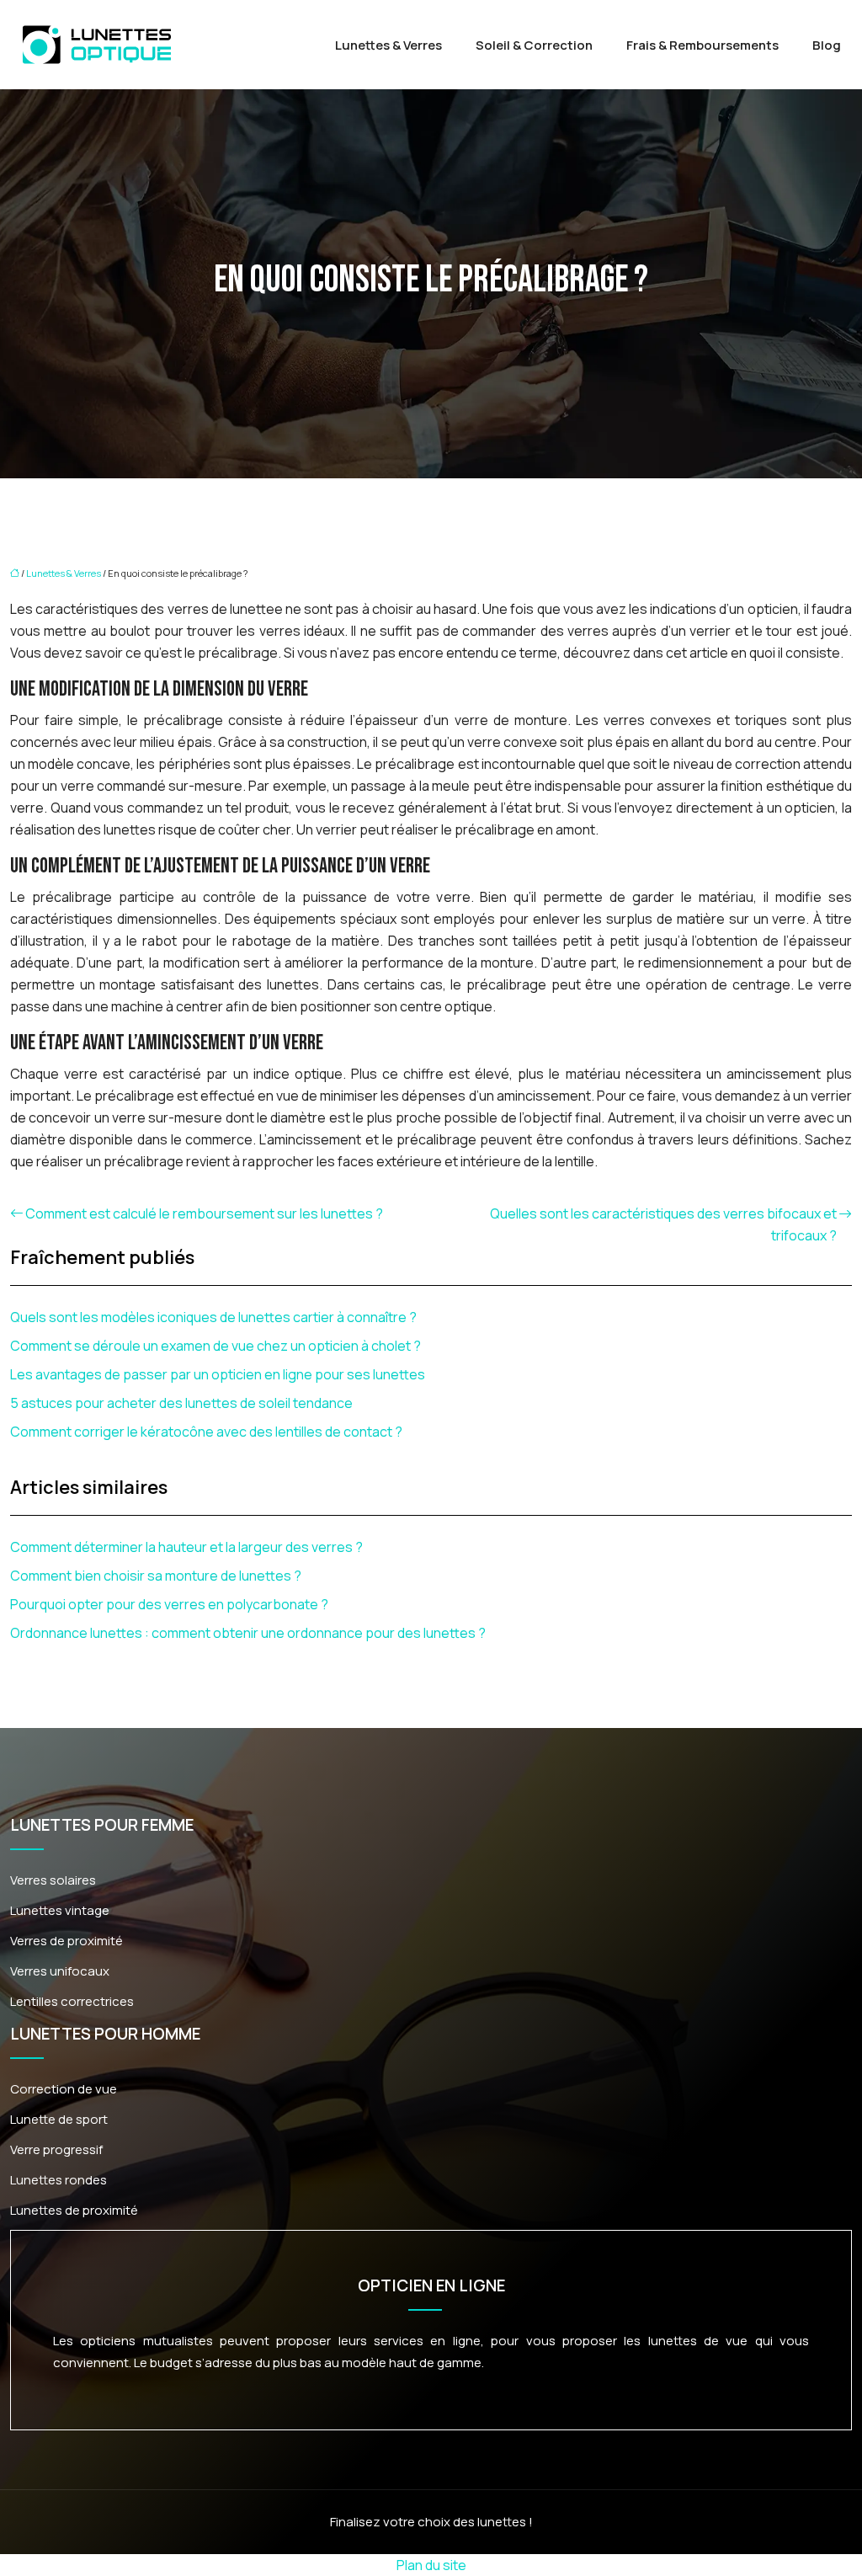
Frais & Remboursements (702, 45)
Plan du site (431, 2565)
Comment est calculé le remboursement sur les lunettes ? (204, 1213)
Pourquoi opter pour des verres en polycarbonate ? (169, 1604)
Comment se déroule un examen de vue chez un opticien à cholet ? (215, 1346)
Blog (827, 45)
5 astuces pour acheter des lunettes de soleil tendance (181, 1403)
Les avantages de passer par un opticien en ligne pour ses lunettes (218, 1374)
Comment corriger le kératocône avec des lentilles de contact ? (206, 1432)
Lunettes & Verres (388, 45)
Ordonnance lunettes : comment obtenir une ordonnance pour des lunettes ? (248, 1633)
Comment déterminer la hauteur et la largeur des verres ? (186, 1547)
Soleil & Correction (534, 45)
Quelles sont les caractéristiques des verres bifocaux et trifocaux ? (663, 1224)
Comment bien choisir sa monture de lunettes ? (156, 1576)
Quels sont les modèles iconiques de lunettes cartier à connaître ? (213, 1317)
